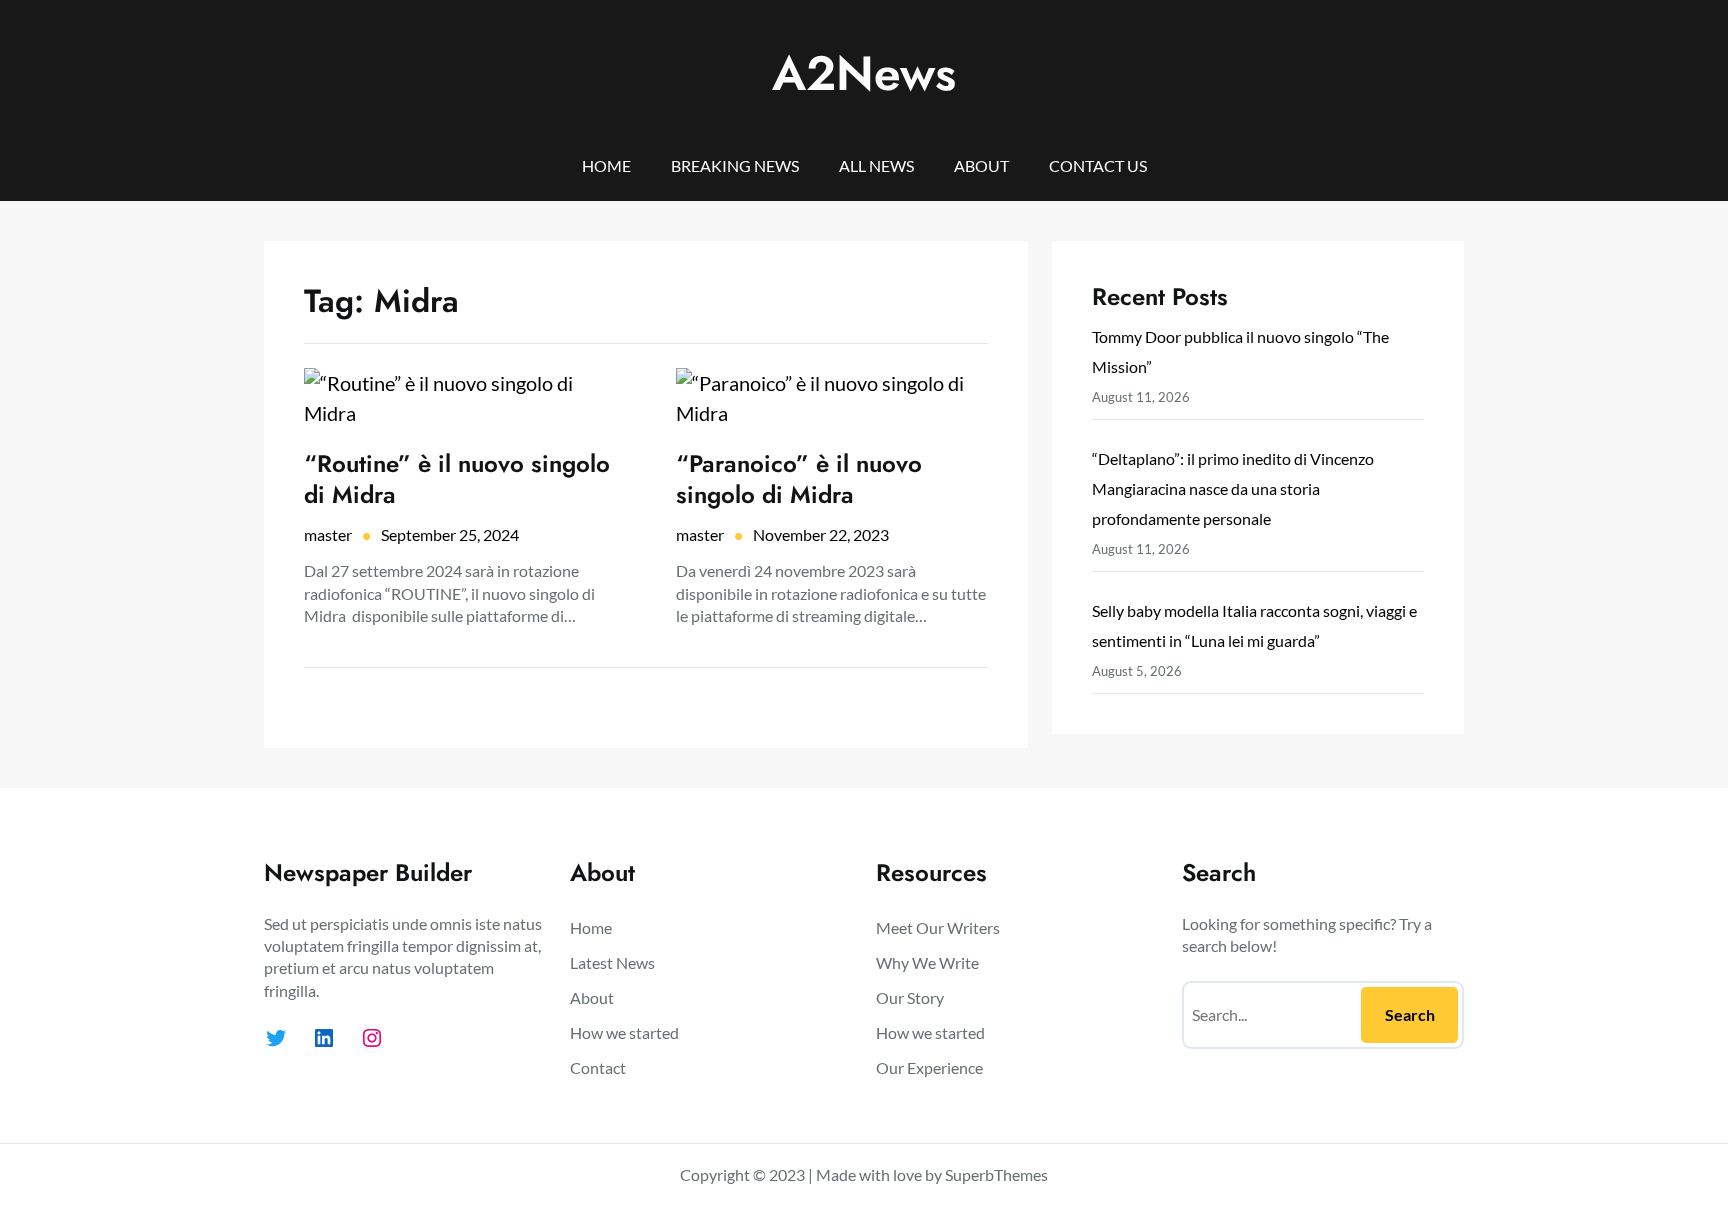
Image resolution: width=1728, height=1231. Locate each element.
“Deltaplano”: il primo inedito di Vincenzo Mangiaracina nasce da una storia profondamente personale (1233, 488)
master (328, 534)
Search (1410, 1014)
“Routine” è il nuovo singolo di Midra (457, 479)
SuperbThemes (996, 1174)
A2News (864, 73)
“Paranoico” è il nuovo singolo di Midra (799, 479)
